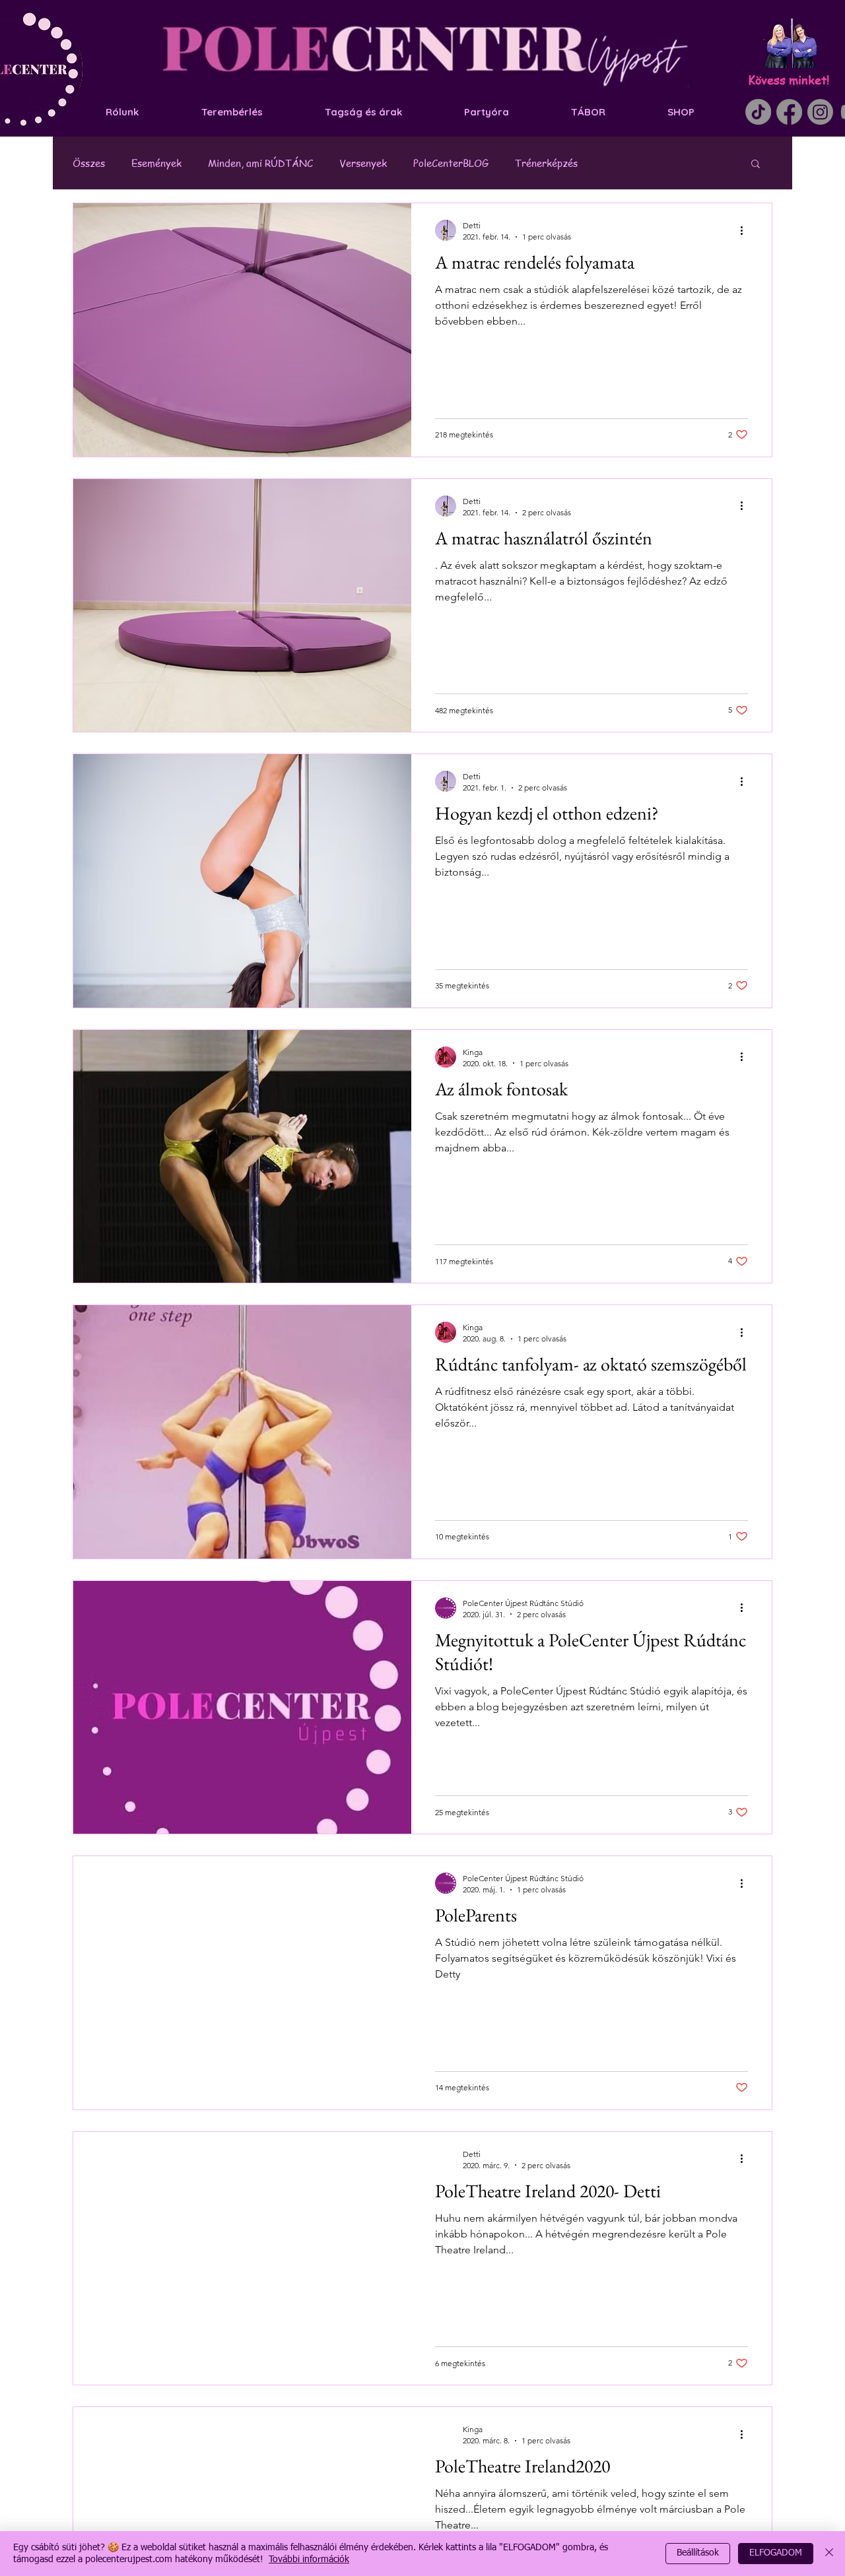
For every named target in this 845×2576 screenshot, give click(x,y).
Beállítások (698, 2553)
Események (156, 163)
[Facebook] (789, 112)
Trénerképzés (546, 163)
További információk (309, 2560)
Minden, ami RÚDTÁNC (260, 163)
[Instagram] (820, 112)
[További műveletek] (746, 230)
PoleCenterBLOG (451, 163)
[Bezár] (829, 2554)
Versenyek (363, 163)
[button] (756, 165)
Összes (89, 163)
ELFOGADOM (776, 2553)
